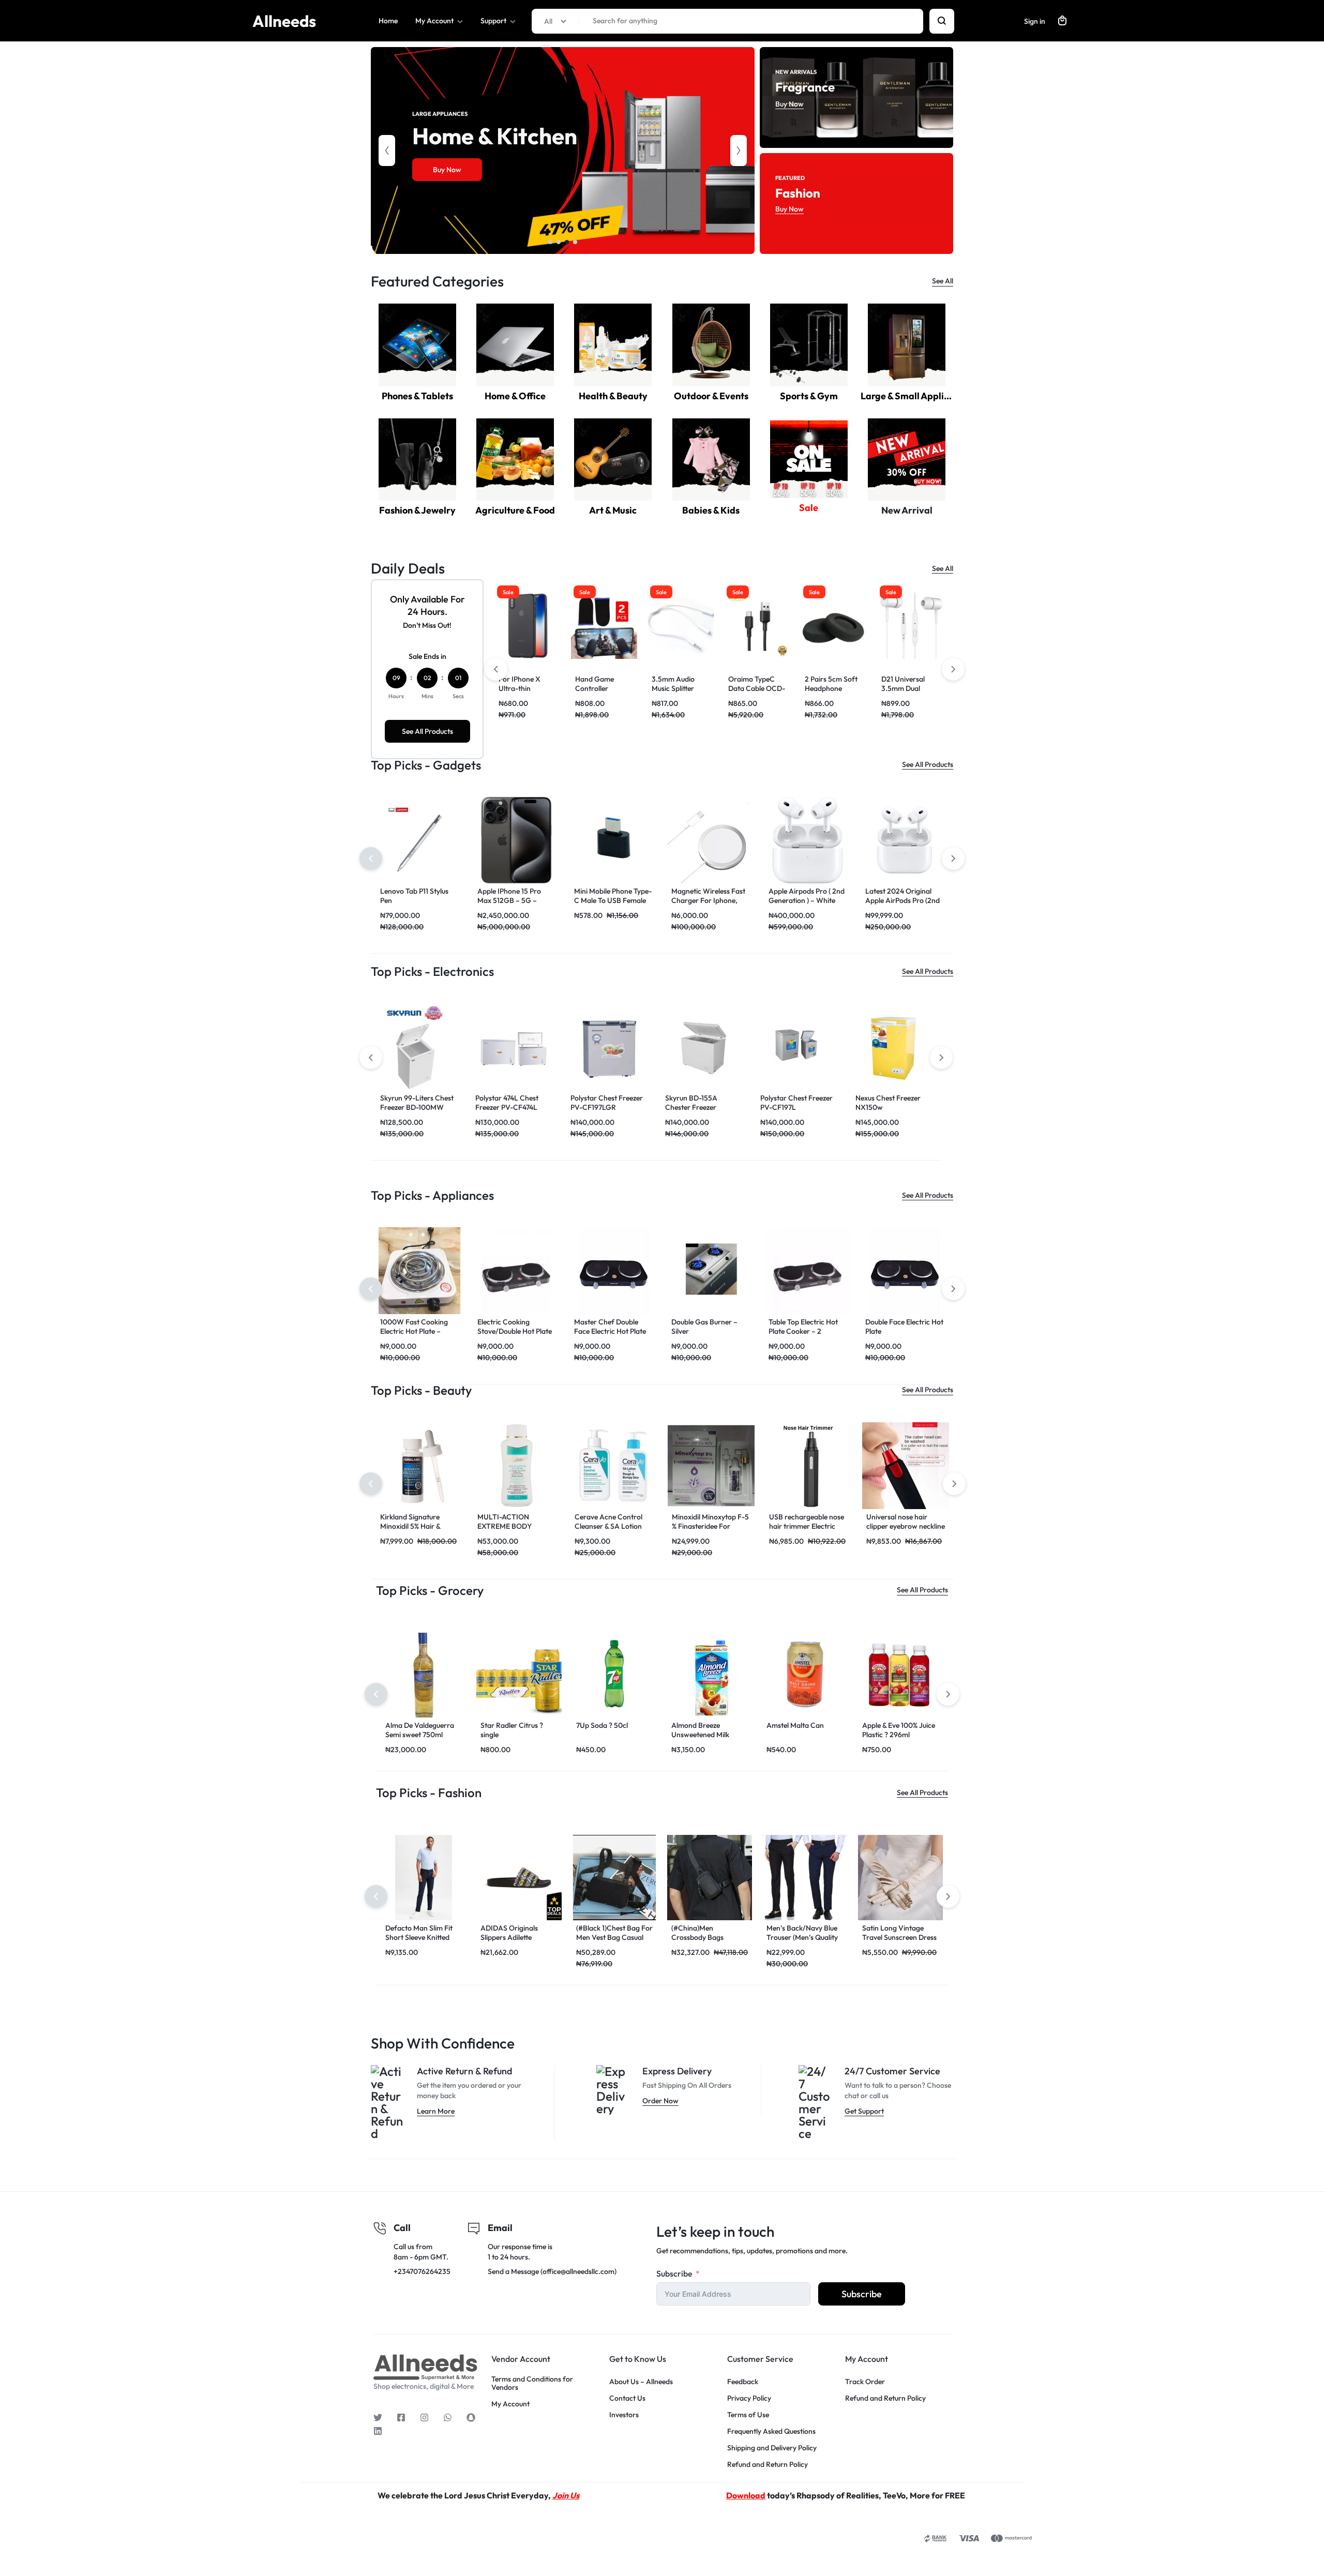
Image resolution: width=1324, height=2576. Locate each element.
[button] (387, 150)
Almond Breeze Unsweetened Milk (700, 1730)
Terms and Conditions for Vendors (532, 2384)
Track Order (865, 2382)
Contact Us (627, 2398)
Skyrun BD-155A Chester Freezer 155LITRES (691, 1107)
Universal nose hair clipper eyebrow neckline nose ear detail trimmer (906, 1526)
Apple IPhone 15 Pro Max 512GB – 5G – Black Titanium (509, 900)
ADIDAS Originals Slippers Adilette (509, 1933)
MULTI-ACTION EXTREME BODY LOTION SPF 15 (505, 1526)
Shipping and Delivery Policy (772, 2448)
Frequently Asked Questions (771, 2431)
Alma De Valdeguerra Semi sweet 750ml (420, 1730)
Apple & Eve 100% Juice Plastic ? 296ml (899, 1730)
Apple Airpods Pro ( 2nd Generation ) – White (807, 896)
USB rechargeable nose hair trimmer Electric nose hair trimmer (807, 1526)
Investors (624, 2415)
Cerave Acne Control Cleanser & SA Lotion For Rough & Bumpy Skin (614, 1526)
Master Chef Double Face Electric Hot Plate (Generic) (610, 1331)
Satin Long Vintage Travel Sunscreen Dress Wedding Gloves (899, 1937)
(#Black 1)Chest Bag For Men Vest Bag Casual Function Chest (614, 1937)
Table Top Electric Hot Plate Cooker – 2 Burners (803, 1331)
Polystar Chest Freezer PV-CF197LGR (607, 1103)
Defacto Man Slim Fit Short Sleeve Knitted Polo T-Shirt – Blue (419, 1937)
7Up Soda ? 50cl (602, 1725)
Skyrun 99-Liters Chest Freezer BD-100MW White (417, 1107)
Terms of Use (748, 2415)
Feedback (743, 2382)
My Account (434, 21)
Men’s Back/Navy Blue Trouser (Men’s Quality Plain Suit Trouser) (802, 1937)
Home (388, 21)
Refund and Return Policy (768, 2465)
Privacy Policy (749, 2398)
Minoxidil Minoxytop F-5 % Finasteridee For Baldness (710, 1526)
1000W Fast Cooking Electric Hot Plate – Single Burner (414, 1331)
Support (493, 21)
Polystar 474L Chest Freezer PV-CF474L (507, 1103)
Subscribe (674, 2273)
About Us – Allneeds (641, 2382)
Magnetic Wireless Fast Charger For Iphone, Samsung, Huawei (708, 900)
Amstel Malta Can (795, 1725)
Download (746, 2495)
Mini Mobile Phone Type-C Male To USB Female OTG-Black (613, 900)
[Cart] (1062, 21)
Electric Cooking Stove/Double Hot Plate (515, 1327)
